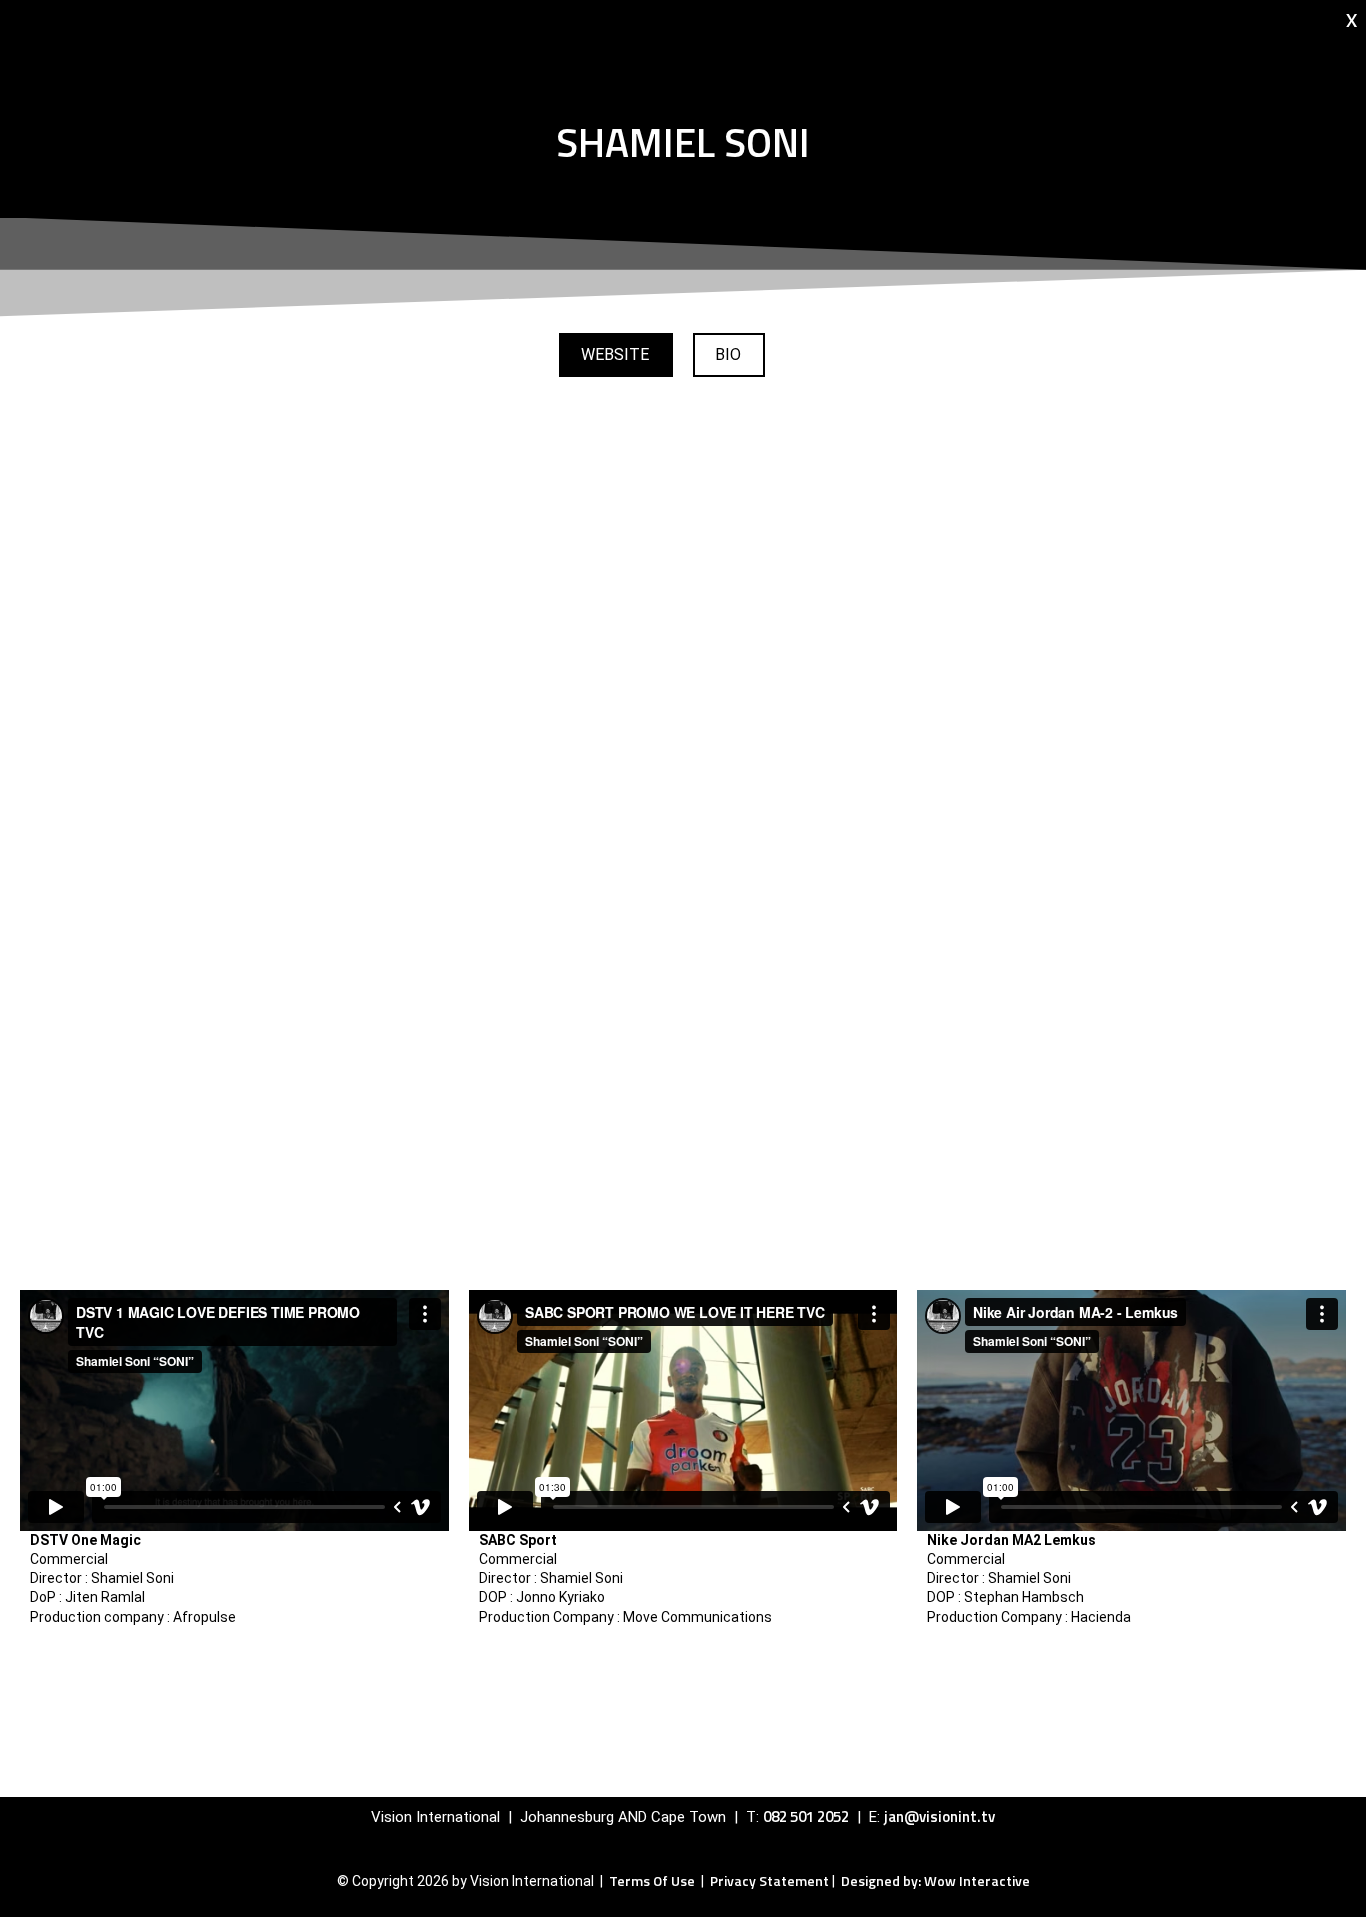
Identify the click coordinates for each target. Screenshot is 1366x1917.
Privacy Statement (769, 1880)
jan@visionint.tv (939, 1816)
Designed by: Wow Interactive (935, 1880)
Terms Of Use (653, 1880)
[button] (729, 355)
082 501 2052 (806, 1816)
